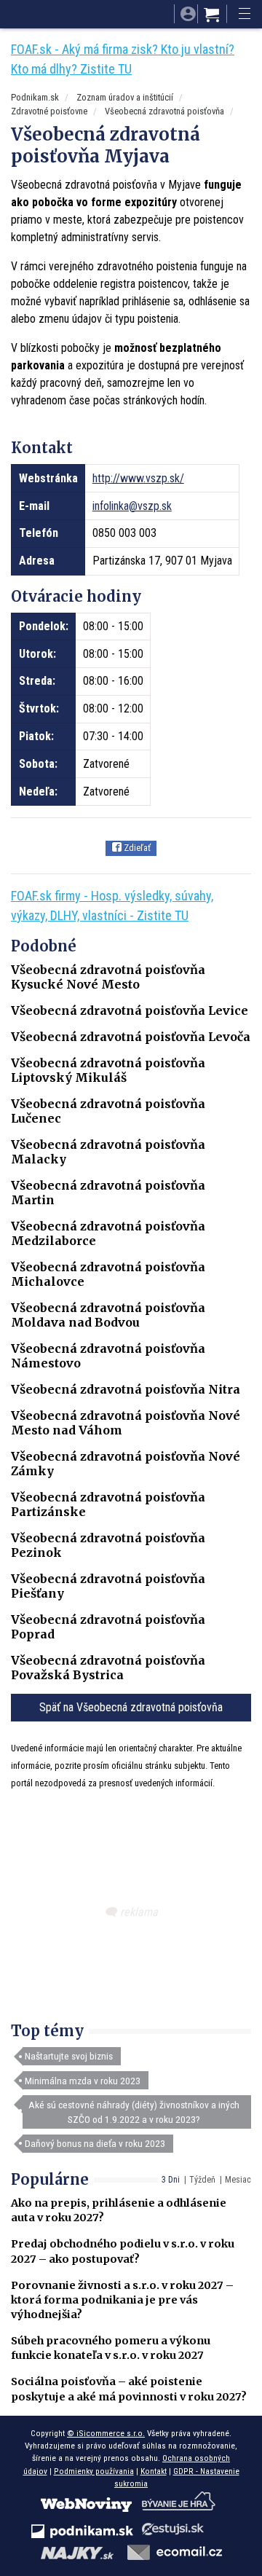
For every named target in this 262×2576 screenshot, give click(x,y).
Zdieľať (136, 848)
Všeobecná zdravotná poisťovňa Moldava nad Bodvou (108, 1315)
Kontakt (154, 2471)
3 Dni (171, 2180)
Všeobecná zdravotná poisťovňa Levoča (131, 1037)
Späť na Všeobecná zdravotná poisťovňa (131, 1707)
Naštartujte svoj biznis (69, 2056)
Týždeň (202, 2180)
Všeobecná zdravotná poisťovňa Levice (130, 1010)
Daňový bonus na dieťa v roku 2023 (95, 2143)
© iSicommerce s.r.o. (106, 2433)
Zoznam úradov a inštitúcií (125, 97)
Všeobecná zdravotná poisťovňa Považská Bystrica (108, 1668)
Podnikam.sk (35, 97)
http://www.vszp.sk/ (138, 478)
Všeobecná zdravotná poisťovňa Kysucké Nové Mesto (108, 977)
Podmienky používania (94, 2471)
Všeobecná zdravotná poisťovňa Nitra (126, 1389)
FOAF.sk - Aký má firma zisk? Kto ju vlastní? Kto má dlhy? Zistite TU (123, 59)
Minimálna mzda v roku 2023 (83, 2081)
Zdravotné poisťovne (49, 111)
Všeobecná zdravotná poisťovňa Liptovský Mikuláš (108, 1070)
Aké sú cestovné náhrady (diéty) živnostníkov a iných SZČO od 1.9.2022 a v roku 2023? (134, 2112)
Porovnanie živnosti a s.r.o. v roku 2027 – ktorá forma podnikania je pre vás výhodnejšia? (122, 2300)
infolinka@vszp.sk (132, 506)
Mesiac (238, 2180)
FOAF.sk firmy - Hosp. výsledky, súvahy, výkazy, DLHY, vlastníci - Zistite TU (112, 906)
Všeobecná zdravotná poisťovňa (164, 111)
